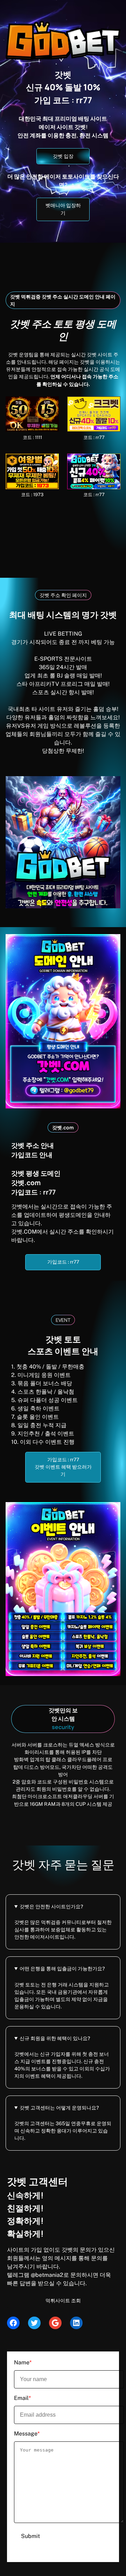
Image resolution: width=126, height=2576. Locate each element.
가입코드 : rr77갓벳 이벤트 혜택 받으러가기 (63, 1467)
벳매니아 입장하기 (63, 209)
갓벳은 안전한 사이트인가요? (51, 1907)
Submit (30, 2536)
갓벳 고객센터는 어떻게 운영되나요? (59, 2108)
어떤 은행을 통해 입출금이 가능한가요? (62, 1969)
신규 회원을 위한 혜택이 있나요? (55, 2038)
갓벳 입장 (63, 156)
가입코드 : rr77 (63, 1262)
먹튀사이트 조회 (63, 2301)
